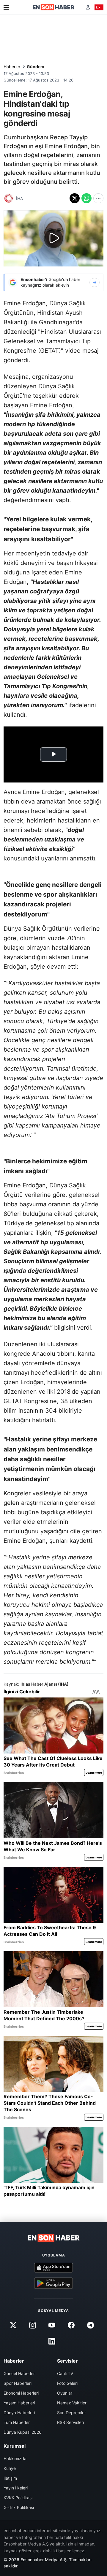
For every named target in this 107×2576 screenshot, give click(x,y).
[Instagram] (32, 2325)
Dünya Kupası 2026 (23, 2432)
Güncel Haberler (19, 2373)
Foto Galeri (67, 2383)
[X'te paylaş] (75, 198)
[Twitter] (13, 2325)
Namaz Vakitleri (72, 2403)
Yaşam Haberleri (19, 2403)
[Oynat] (53, 239)
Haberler (12, 67)
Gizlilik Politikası (19, 2507)
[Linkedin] (52, 2341)
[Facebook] (71, 2325)
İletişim (10, 2478)
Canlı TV (65, 2373)
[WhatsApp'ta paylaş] (86, 198)
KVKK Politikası (18, 2498)
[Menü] (6, 7)
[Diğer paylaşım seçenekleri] (98, 198)
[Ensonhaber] (53, 7)
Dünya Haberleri (19, 2413)
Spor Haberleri (18, 2383)
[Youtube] (52, 2325)
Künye (10, 2468)
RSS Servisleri (70, 2422)
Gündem (36, 67)
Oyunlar (65, 2393)
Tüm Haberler (17, 2422)
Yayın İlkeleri (16, 2488)
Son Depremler (71, 2413)
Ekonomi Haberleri (21, 2393)
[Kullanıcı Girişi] (88, 7)
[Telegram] (91, 2325)
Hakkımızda (15, 2458)
